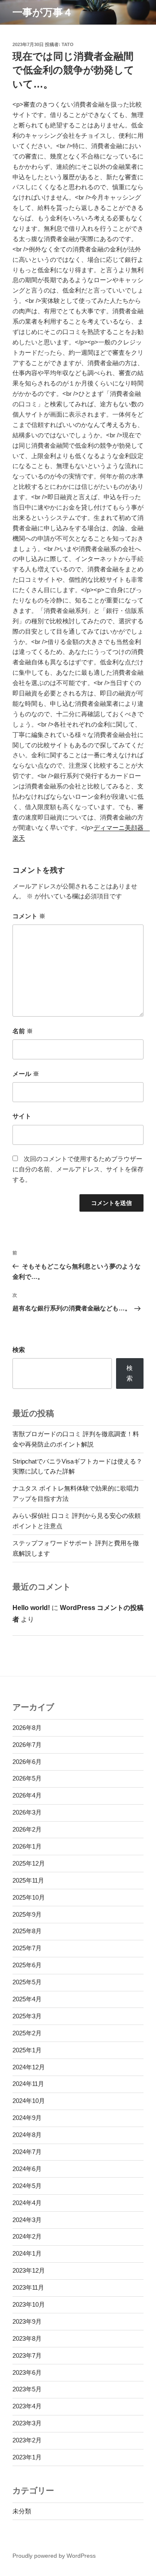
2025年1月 (27, 2050)
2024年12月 (29, 2067)
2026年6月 (27, 1762)
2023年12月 (29, 2270)
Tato (68, 44)
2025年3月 (27, 2016)
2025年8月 (27, 1931)
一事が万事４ (43, 12)
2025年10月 (29, 1897)
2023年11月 (28, 2287)
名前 (23, 1031)
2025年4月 (27, 1999)
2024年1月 (27, 2253)
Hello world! (31, 1608)
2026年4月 (27, 1795)
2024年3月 (27, 2220)
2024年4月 (27, 2203)
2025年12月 (29, 1863)
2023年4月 (27, 2406)
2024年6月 (27, 2169)
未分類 (22, 2511)
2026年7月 (27, 1745)
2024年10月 (29, 2101)
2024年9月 (27, 2118)
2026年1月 (27, 1846)
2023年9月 (27, 2321)
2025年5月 (27, 1982)
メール (26, 1074)
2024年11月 (28, 2084)
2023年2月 (27, 2440)
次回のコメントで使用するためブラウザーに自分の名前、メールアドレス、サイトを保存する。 (78, 1169)
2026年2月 (27, 1829)
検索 (19, 1350)
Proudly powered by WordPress (54, 2556)
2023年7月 (27, 2355)
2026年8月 (27, 1728)
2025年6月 (27, 1965)
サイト (22, 1116)
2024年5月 (27, 2186)
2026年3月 (27, 1812)
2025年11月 (28, 1880)
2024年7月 (27, 2152)
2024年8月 (27, 2135)
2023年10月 (29, 2304)
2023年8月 (27, 2338)
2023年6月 (27, 2372)
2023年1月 (27, 2457)
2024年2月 (27, 2236)
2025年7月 (27, 1948)
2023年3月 (27, 2423)
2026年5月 (27, 1778)
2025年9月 (27, 1914)
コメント (29, 916)
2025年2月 (27, 2033)
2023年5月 (27, 2389)
